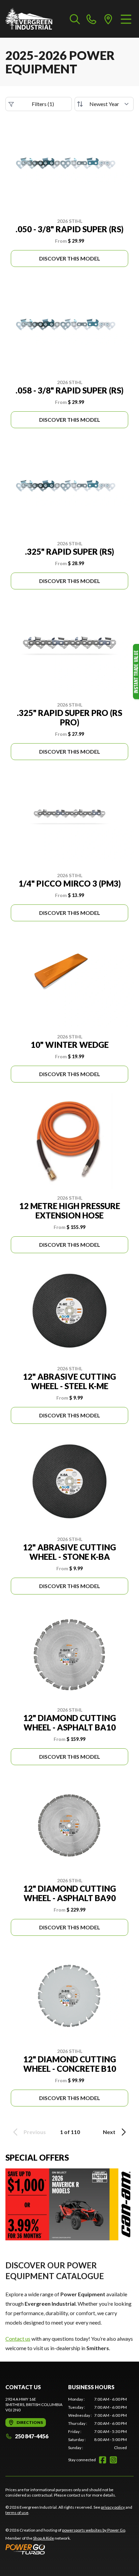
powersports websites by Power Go (94, 2530)
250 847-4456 (32, 2436)
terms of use (17, 2513)
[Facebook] (103, 2460)
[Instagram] (113, 2460)
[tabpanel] (98, 2424)
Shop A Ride (44, 2538)
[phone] (91, 19)
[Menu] (126, 19)
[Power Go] (66, 2549)
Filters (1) (43, 104)
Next (109, 2132)
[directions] (108, 19)
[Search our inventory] (75, 19)
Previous (35, 2132)
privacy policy (113, 2507)
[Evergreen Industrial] (29, 19)
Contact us (18, 2339)
